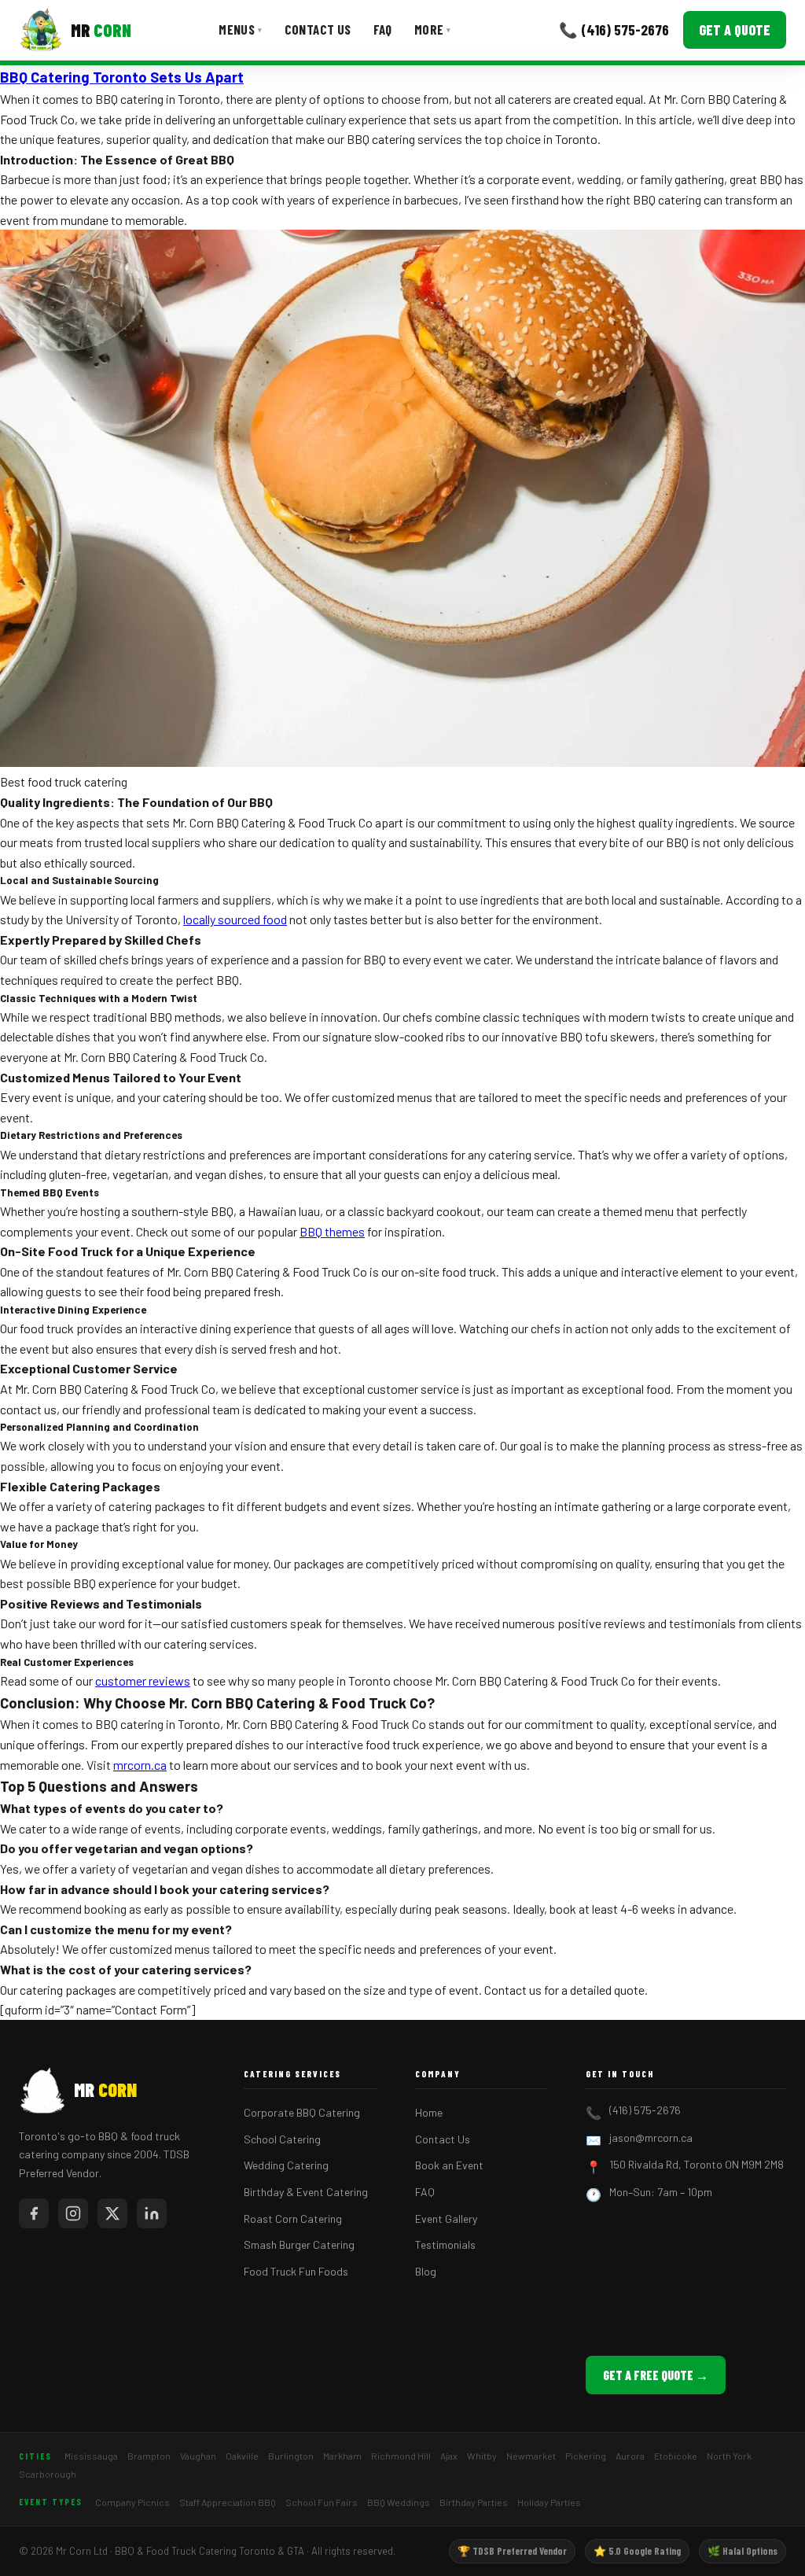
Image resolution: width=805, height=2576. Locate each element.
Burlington (291, 2456)
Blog (426, 2271)
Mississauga (91, 2456)
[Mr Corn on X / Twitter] (112, 2213)
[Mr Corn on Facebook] (34, 2213)
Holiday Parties (549, 2502)
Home (429, 2112)
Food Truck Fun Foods (296, 2271)
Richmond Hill (401, 2456)
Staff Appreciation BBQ (228, 2502)
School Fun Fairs (322, 2502)
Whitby (482, 2456)
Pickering (586, 2456)
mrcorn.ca (140, 1765)
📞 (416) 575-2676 (614, 29)
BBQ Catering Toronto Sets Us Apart (122, 77)
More (433, 29)
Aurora (630, 2456)
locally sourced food (235, 919)
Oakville (242, 2456)
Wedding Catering (286, 2165)
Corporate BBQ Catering (302, 2112)
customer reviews (143, 1680)
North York (729, 2456)
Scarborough (48, 2474)
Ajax (449, 2456)
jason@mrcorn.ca (651, 2137)
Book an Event (449, 2165)
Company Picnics (132, 2502)
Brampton (149, 2456)
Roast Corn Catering (293, 2219)
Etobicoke (676, 2456)
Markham (342, 2456)
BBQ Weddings (399, 2502)
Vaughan (198, 2456)
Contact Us (318, 29)
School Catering (282, 2139)
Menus (240, 29)
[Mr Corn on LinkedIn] (152, 2213)
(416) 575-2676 (645, 2110)
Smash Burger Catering (299, 2244)
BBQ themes (332, 1231)
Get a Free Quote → (656, 2375)
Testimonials (445, 2244)
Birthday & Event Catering (306, 2192)
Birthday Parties (474, 2502)
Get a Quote (735, 30)
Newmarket (531, 2456)
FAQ (383, 29)
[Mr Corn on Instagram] (73, 2213)
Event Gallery (446, 2219)
